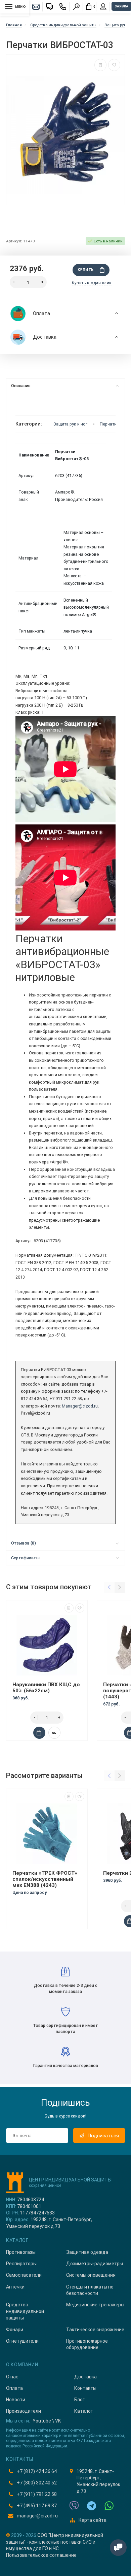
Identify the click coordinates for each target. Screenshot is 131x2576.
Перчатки (109, 424)
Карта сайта (93, 2520)
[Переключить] (118, 2548)
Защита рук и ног (71, 424)
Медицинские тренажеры (95, 2305)
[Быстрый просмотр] (54, 1733)
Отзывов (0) (24, 1543)
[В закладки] (114, 65)
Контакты (85, 2388)
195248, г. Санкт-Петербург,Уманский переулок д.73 (98, 2481)
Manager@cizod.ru (80, 1406)
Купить (86, 270)
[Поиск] (76, 7)
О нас (12, 2377)
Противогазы (21, 2252)
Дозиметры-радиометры (95, 2264)
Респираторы (21, 2264)
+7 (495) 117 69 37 (37, 2506)
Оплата (14, 2388)
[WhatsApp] (109, 2506)
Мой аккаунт (103, 7)
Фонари (15, 2330)
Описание (21, 386)
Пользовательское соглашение (41, 2555)
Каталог (83, 2411)
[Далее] (120, 1587)
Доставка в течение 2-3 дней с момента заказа (66, 1988)
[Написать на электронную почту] (36, 7)
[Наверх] (13, 2551)
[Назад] (109, 1587)
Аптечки (15, 2287)
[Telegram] (92, 2506)
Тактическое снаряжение (95, 2330)
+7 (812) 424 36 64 (37, 2471)
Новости (16, 2400)
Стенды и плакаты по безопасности (90, 2290)
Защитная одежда (87, 2252)
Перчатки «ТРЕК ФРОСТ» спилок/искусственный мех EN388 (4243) (45, 1879)
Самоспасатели (24, 2275)
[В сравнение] (100, 65)
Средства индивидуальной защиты (25, 2311)
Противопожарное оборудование (87, 2344)
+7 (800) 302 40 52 (37, 2483)
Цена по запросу (30, 1892)
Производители (24, 2411)
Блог (79, 2400)
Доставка (85, 2377)
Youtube (42, 2421)
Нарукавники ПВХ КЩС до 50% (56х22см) (46, 1688)
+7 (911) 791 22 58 (37, 2494)
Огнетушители (22, 2341)
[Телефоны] (63, 7)
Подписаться (103, 2136)
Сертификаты (25, 1558)
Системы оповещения (91, 2275)
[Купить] (39, 1733)
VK (58, 2421)
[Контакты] (49, 7)
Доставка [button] (45, 337)
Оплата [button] (41, 313)
